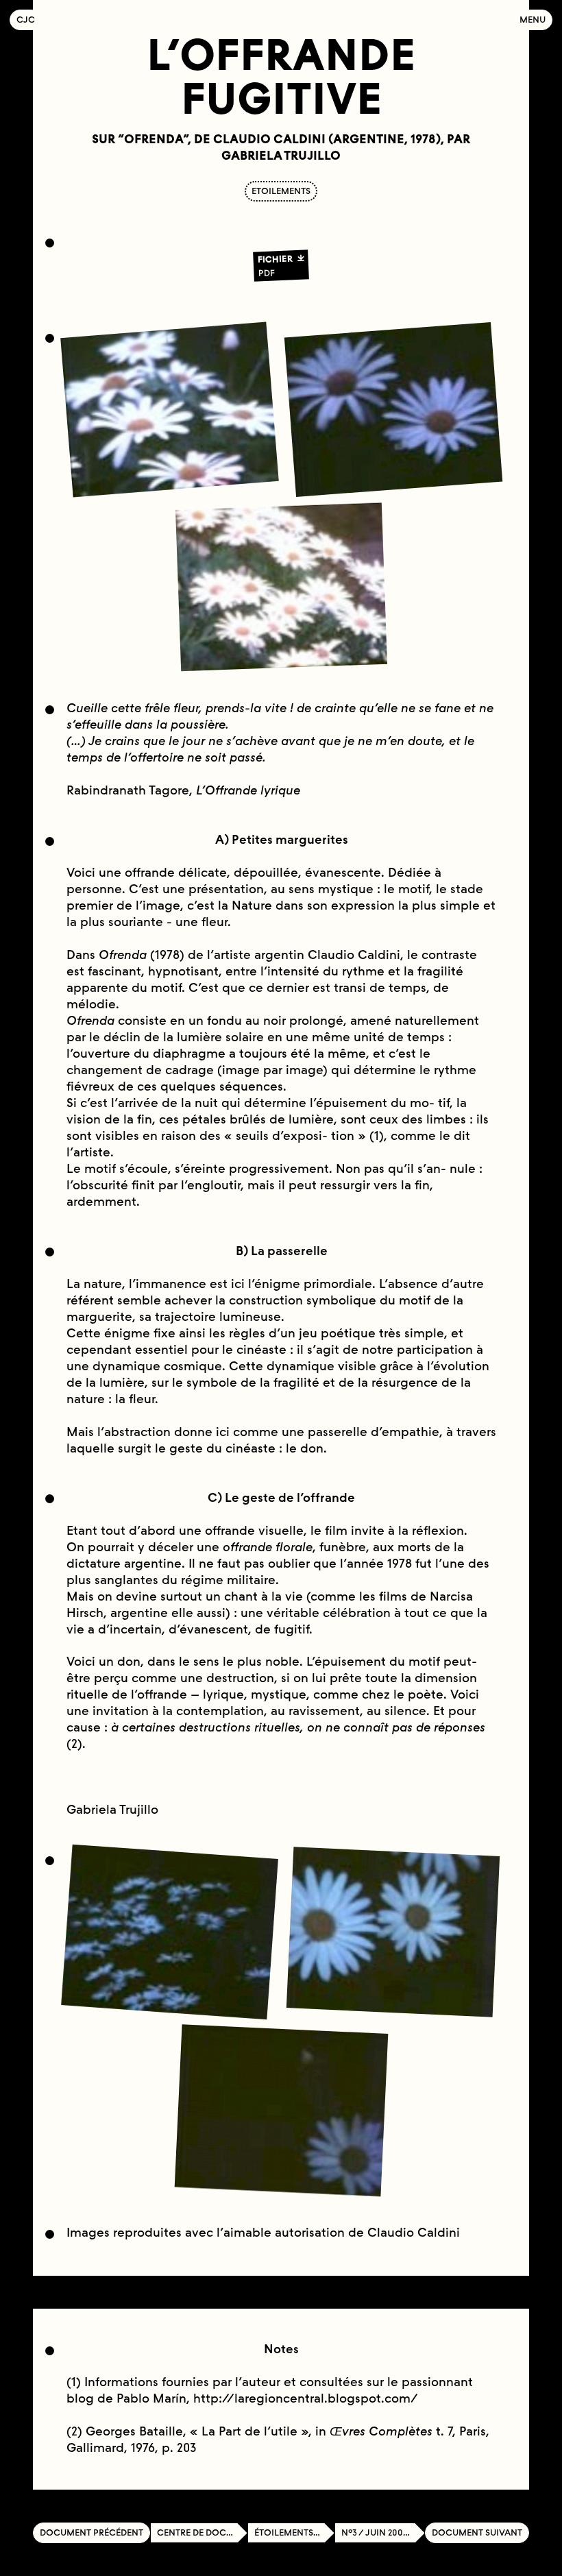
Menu (533, 20)
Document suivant (477, 2532)
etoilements (281, 191)
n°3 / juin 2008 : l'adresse (383, 2532)
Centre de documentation (202, 2532)
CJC (29, 20)
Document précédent (91, 2532)
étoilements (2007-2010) (294, 2532)
